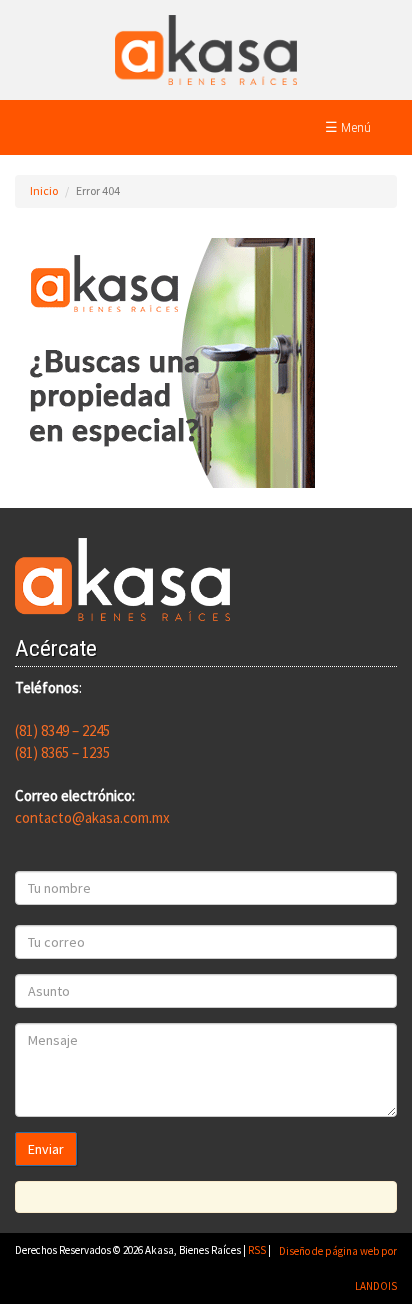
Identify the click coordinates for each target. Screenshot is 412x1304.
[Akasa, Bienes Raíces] (206, 48)
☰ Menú (348, 127)
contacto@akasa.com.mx (92, 817)
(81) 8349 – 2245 (62, 730)
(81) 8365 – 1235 (62, 752)
